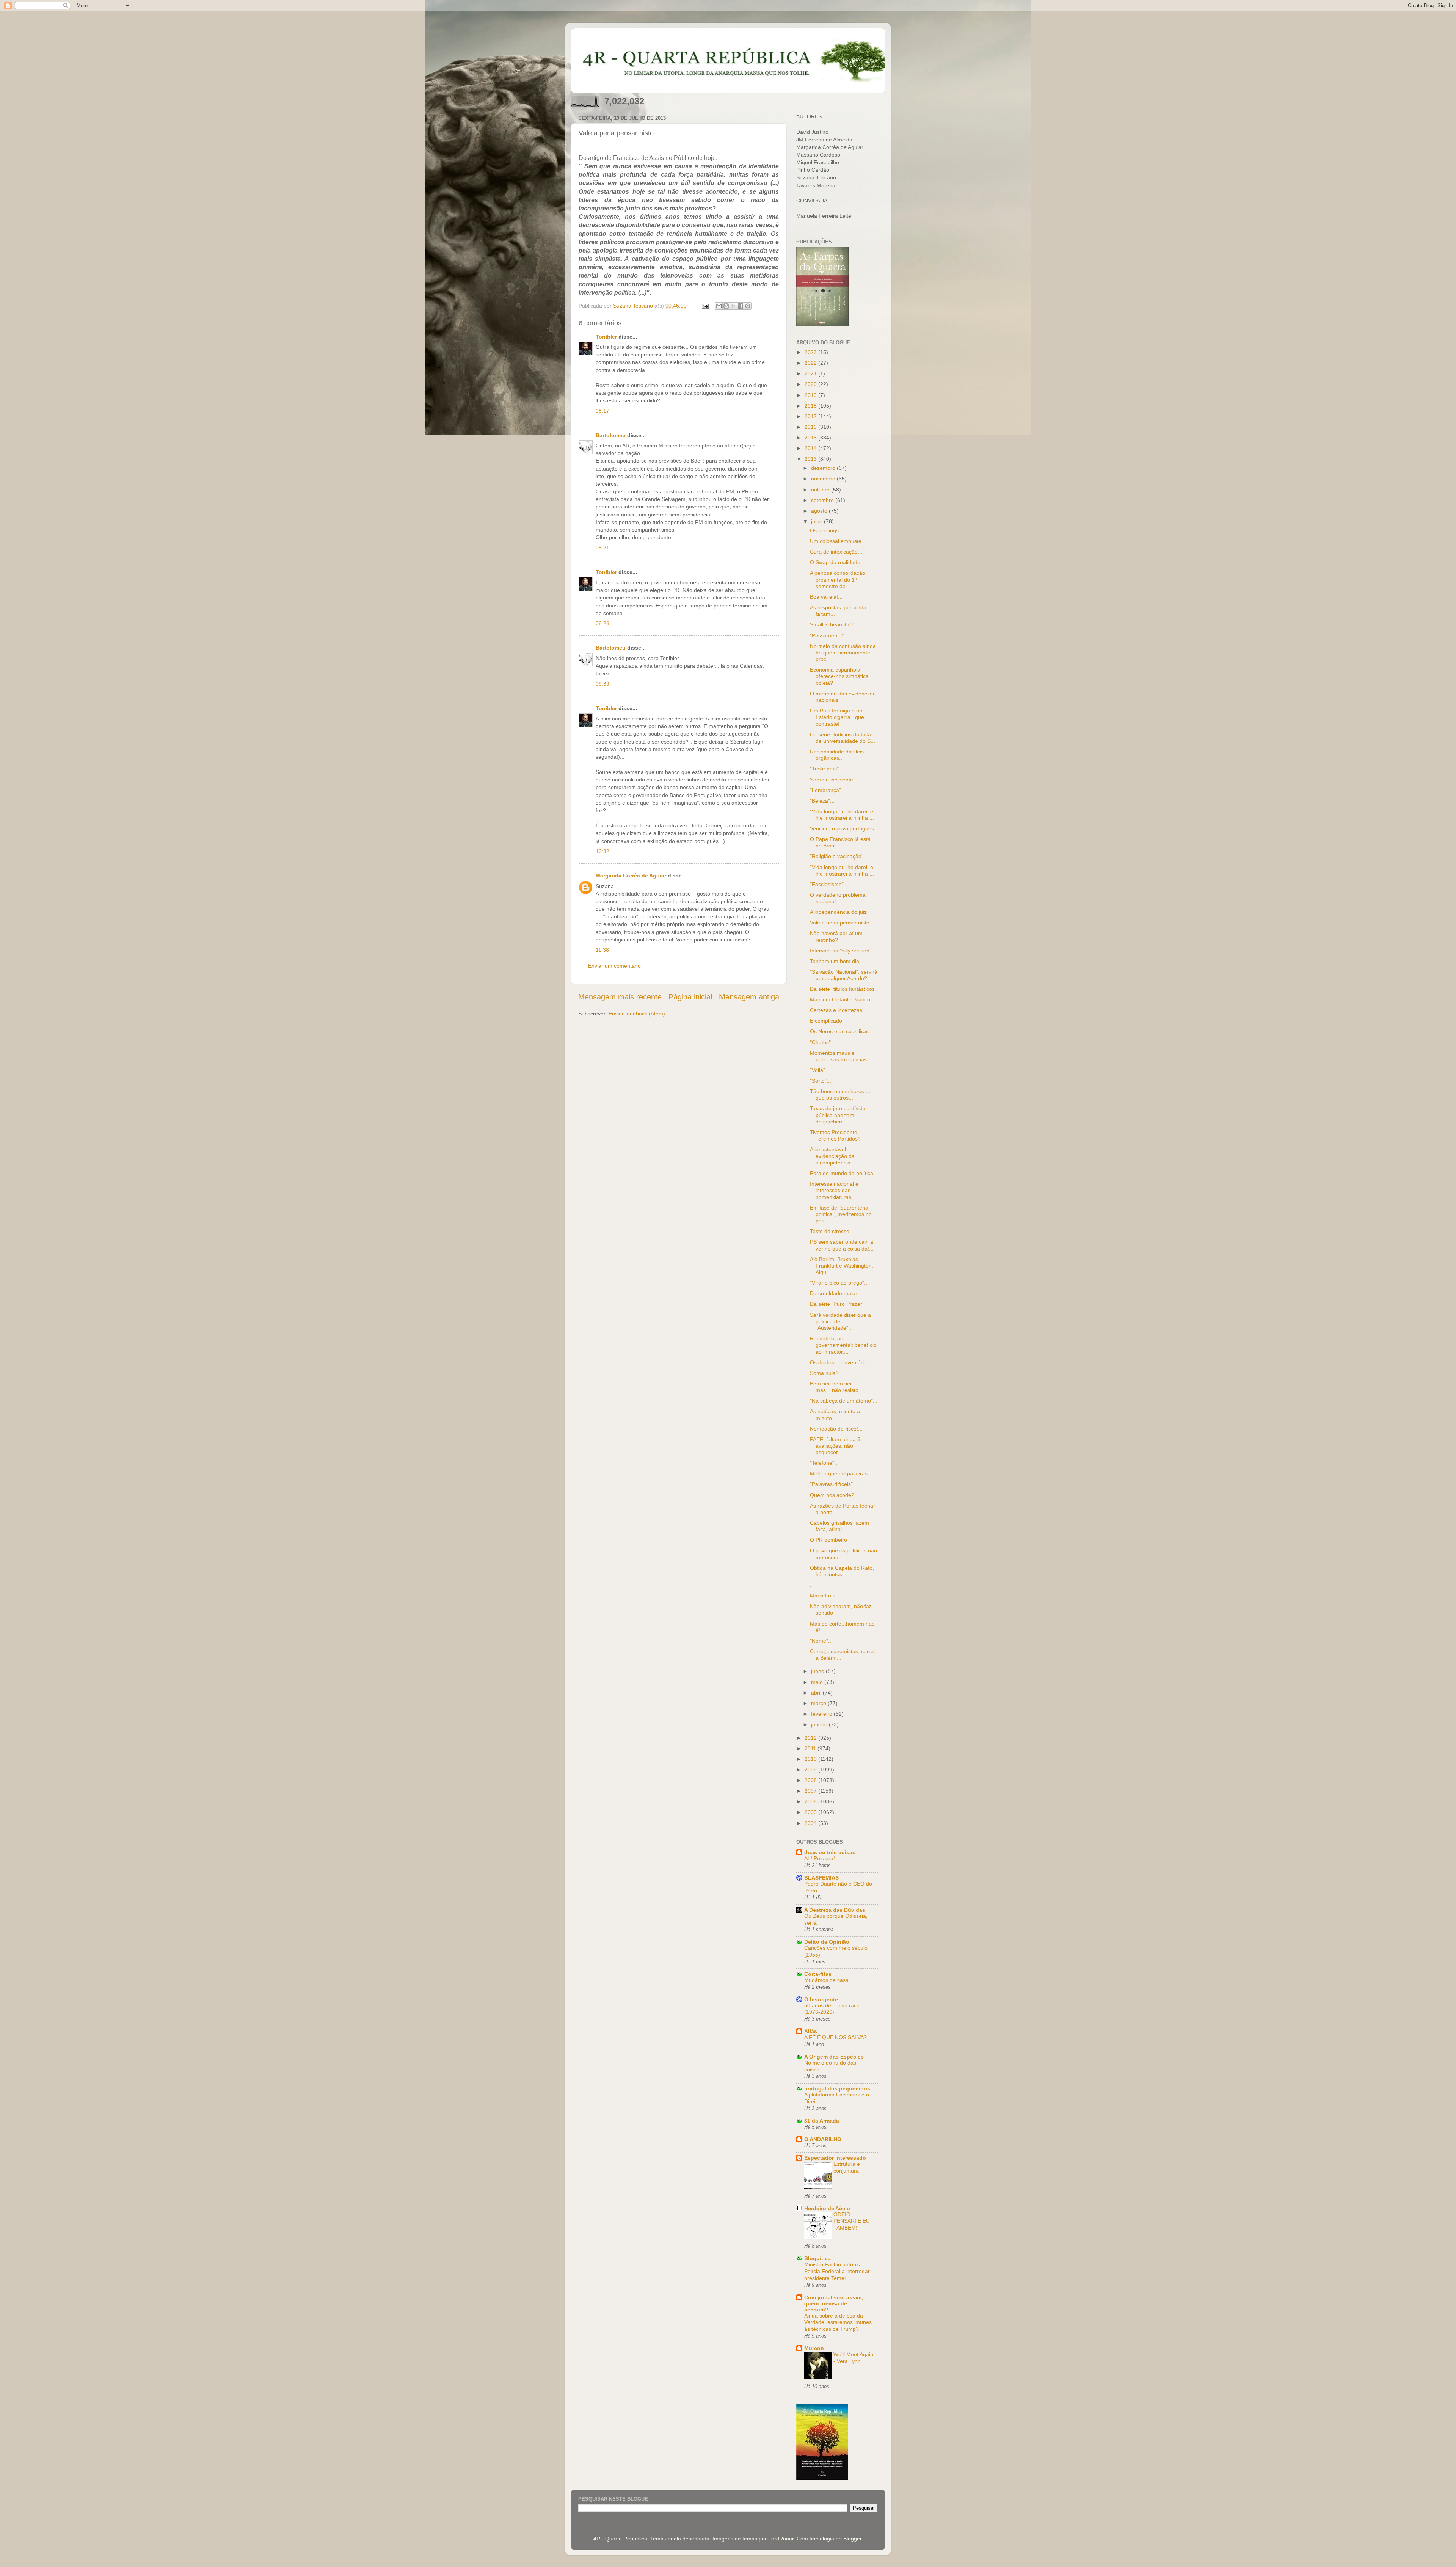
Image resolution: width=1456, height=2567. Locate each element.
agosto (820, 511)
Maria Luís (823, 1596)
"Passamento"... (829, 635)
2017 (811, 416)
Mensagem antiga (749, 997)
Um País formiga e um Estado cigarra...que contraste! (837, 717)
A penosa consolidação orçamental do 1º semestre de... (838, 580)
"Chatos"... (823, 1042)
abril (817, 1693)
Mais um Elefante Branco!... (843, 999)
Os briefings (824, 530)
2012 (811, 1738)
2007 (811, 1791)
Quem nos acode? (832, 1495)
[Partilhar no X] (733, 306)
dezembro (824, 468)
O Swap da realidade (835, 562)
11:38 (602, 950)
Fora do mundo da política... (844, 1173)
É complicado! (827, 1021)
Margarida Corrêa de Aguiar (631, 876)
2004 (811, 1823)
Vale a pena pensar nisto (840, 923)
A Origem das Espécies (834, 2057)
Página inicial (690, 997)
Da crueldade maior (834, 1293)
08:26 (602, 623)
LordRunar (781, 2539)
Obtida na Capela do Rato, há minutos (842, 1571)
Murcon (814, 2348)
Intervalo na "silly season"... (843, 951)
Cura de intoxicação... (836, 552)
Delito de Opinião (827, 1942)
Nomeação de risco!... (836, 1429)
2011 (811, 1748)
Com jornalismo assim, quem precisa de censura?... (834, 2303)
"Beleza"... (822, 801)
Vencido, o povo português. (843, 828)
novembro (824, 479)
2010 (811, 1759)
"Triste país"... (827, 769)
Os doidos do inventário (838, 1362)
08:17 (602, 411)
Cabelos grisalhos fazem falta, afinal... (839, 1526)
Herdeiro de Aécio (827, 2208)
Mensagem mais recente (620, 997)
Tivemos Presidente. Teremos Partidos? (835, 1135)
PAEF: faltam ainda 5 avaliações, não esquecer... (835, 1446)
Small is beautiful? (832, 624)
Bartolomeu (611, 435)
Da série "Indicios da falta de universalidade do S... (843, 738)
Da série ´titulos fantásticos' (843, 989)
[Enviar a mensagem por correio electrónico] (705, 306)
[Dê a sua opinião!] (726, 306)
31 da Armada (822, 2121)
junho (818, 1671)
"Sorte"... (821, 1081)
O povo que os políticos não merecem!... (843, 1554)
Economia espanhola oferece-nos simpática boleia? (839, 676)
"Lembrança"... (828, 790)
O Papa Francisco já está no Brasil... (840, 842)
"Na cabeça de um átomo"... (844, 1401)
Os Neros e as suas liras (839, 1031)
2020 (811, 384)
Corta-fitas (818, 1974)
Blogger (852, 2539)
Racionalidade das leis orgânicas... (837, 755)
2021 (811, 373)
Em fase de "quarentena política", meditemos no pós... (841, 1214)
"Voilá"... (820, 1070)
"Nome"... (821, 1641)
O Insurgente (821, 1999)
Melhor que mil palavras (839, 1473)
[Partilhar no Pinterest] (748, 306)
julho (817, 521)
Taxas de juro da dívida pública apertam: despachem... (838, 1115)
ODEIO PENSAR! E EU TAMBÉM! (852, 2221)
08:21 (602, 548)
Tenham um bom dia (835, 961)
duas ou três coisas (830, 1852)
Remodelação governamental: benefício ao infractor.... (843, 1345)
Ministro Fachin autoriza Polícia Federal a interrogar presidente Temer (837, 2271)
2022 (811, 363)
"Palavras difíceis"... (834, 1484)
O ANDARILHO (823, 2139)
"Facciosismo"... (829, 884)
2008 (811, 1780)
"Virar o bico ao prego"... (839, 1283)
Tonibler (606, 337)
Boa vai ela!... (826, 597)
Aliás (811, 2031)
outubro (821, 490)
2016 (811, 427)
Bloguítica (817, 2258)
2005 (811, 1812)
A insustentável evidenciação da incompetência (832, 1156)
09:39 (602, 684)
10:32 (602, 851)
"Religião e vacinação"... (839, 856)
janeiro (820, 1724)
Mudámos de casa (826, 1980)
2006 (811, 1801)
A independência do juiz (838, 912)
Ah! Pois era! (820, 1859)
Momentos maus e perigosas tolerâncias (838, 1056)
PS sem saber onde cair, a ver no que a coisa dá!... (842, 1245)
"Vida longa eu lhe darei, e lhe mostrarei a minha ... (842, 815)
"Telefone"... (824, 1463)
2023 (811, 352)
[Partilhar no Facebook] (741, 306)
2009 (811, 1770)
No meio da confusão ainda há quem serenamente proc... (843, 653)
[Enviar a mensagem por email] (719, 306)
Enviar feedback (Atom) (637, 1014)
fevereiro (822, 1714)
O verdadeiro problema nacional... (838, 898)
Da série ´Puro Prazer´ (837, 1304)
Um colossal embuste (836, 541)
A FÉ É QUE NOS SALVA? (835, 2037)
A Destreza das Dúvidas (835, 1910)
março (819, 1703)
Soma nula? (824, 1373)
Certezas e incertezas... (838, 1010)
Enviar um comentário (614, 966)
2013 (811, 459)
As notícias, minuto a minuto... (835, 1415)
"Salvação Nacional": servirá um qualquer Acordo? (844, 975)
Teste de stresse (830, 1231)
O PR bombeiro (828, 1540)
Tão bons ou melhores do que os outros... (841, 1094)
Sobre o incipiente (832, 780)
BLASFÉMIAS (821, 1878)
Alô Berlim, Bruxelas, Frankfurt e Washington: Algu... (842, 1266)
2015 (811, 438)
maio (818, 1682)
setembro (823, 500)
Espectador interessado (835, 2158)
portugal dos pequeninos (837, 2088)
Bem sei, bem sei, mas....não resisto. (835, 1387)
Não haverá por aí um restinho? (836, 936)
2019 (811, 395)
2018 (811, 406)
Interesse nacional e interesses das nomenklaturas (834, 1190)
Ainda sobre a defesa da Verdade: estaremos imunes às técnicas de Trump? (838, 2323)
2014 (811, 448)
